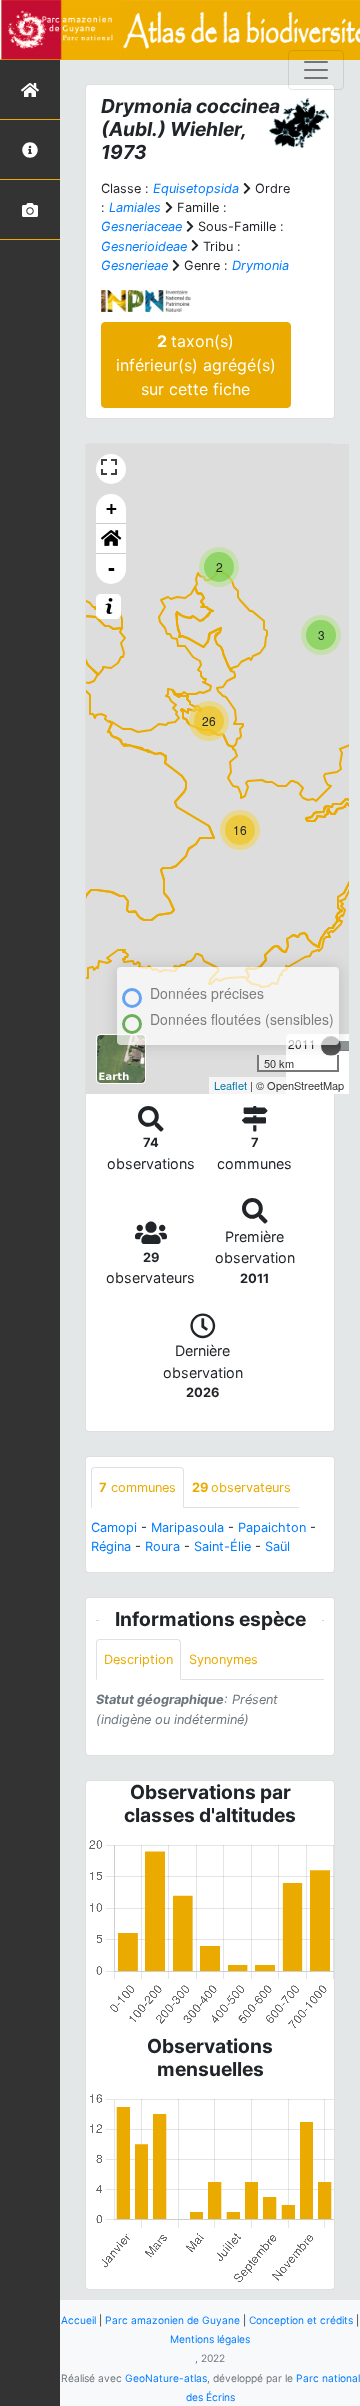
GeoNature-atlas (166, 2378)
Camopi (114, 1527)
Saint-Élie (222, 1546)
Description (138, 1659)
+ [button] (111, 508)
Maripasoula (187, 1527)
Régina (111, 1546)
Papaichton (272, 1527)
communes (137, 1487)
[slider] (331, 1046)
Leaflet (230, 1085)
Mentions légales (210, 2339)
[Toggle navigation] (316, 70)
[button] (111, 539)
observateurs (241, 1487)
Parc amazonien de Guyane (172, 2320)
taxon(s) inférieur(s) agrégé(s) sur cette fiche (196, 365)
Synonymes (223, 1659)
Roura (162, 1546)
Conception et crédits (301, 2320)
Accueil (78, 2320)
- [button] (111, 568)
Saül (277, 1546)
